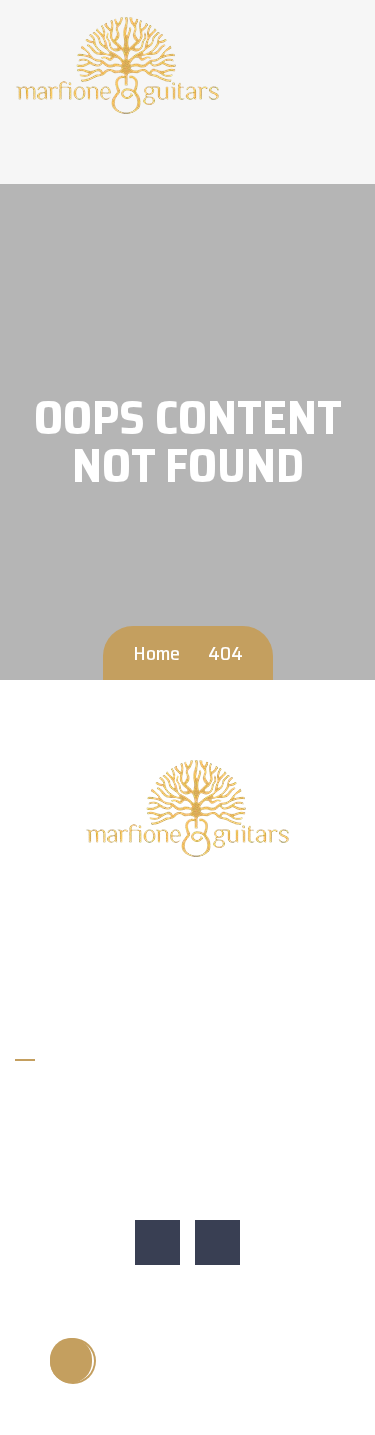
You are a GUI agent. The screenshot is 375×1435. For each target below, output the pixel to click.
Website (56, 1189)
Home (156, 653)
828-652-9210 (78, 1097)
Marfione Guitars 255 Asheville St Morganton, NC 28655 (182, 1143)
